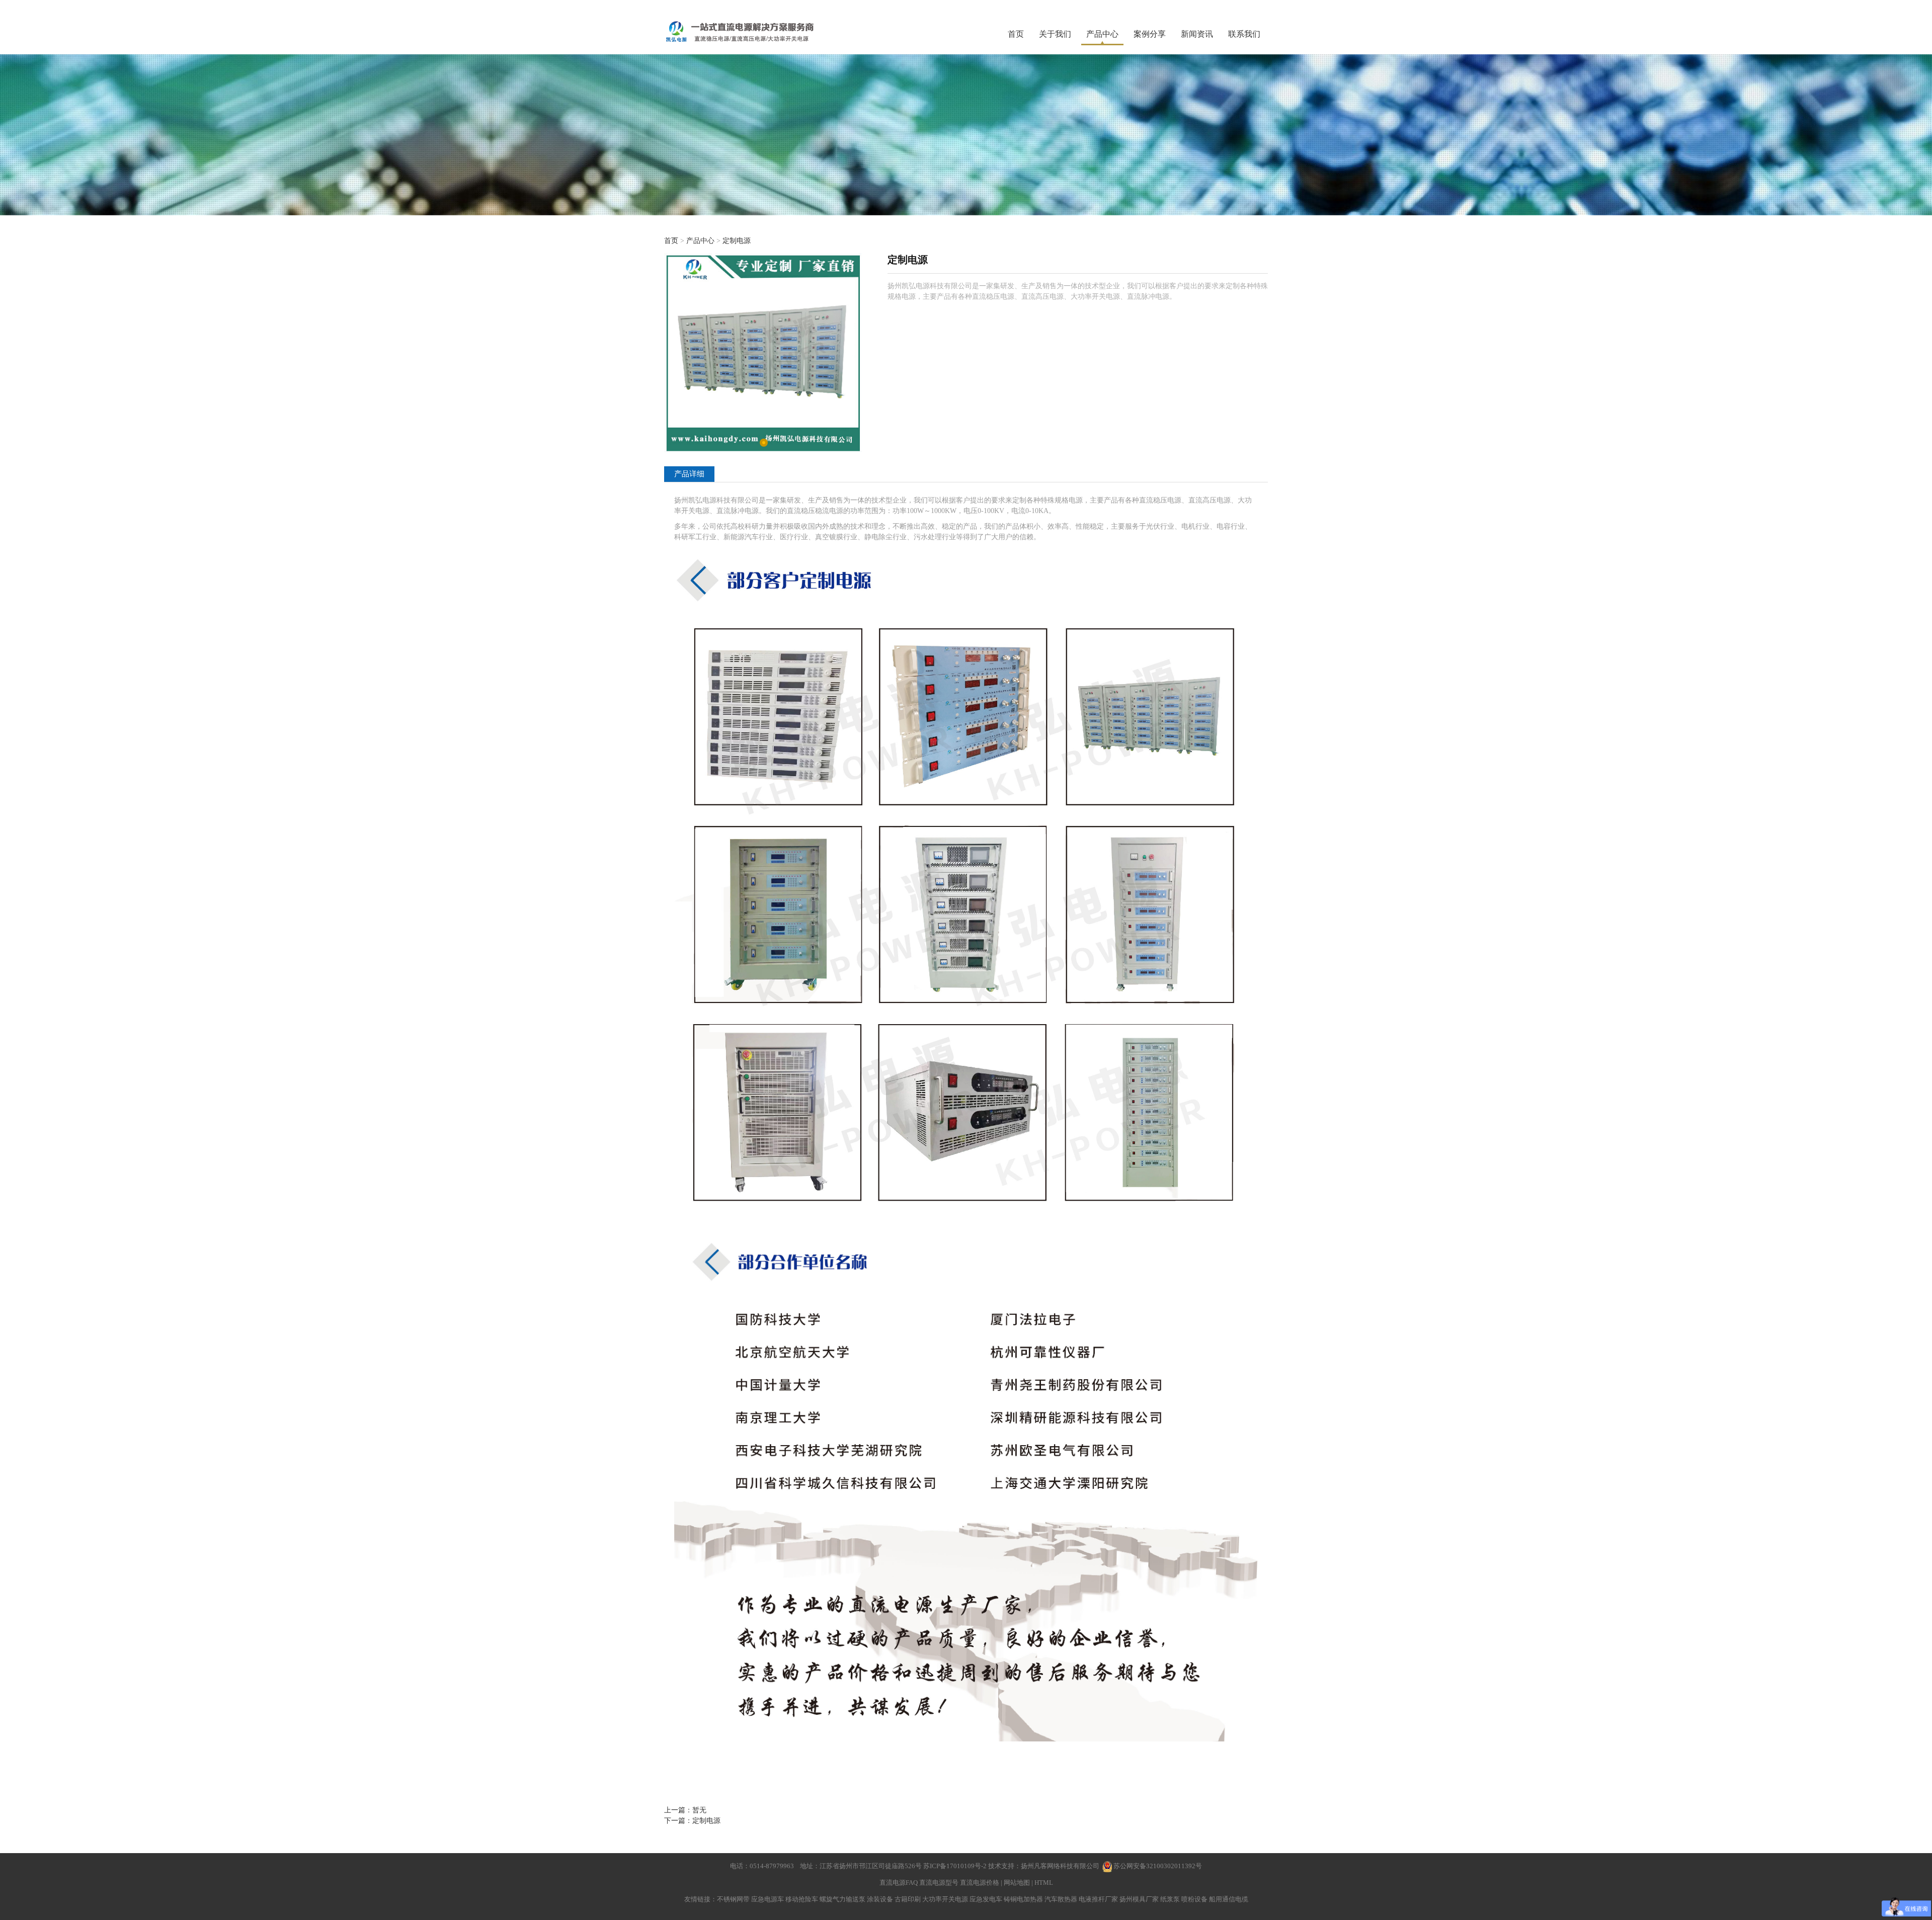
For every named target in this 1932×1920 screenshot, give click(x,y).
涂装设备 (880, 1899)
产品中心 (1102, 34)
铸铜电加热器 (1023, 1899)
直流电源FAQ (899, 1883)
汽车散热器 (1061, 1899)
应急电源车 (768, 1899)
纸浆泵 (1170, 1899)
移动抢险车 (802, 1899)
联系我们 (1244, 34)
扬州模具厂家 (1139, 1899)
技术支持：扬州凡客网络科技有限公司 (1044, 1866)
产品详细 (689, 474)
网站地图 (1017, 1883)
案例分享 (1150, 34)
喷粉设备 (1194, 1899)
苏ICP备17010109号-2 (956, 1866)
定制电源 (737, 241)
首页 (1016, 34)
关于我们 (1055, 34)
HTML (1044, 1883)
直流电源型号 (939, 1883)
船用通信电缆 (1229, 1899)
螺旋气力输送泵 (842, 1899)
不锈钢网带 (733, 1899)
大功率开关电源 (945, 1899)
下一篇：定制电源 (692, 1821)
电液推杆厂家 (1098, 1899)
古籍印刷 (908, 1899)
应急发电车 (986, 1899)
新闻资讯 (1197, 34)
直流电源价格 (980, 1883)
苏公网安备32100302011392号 (1158, 1866)
